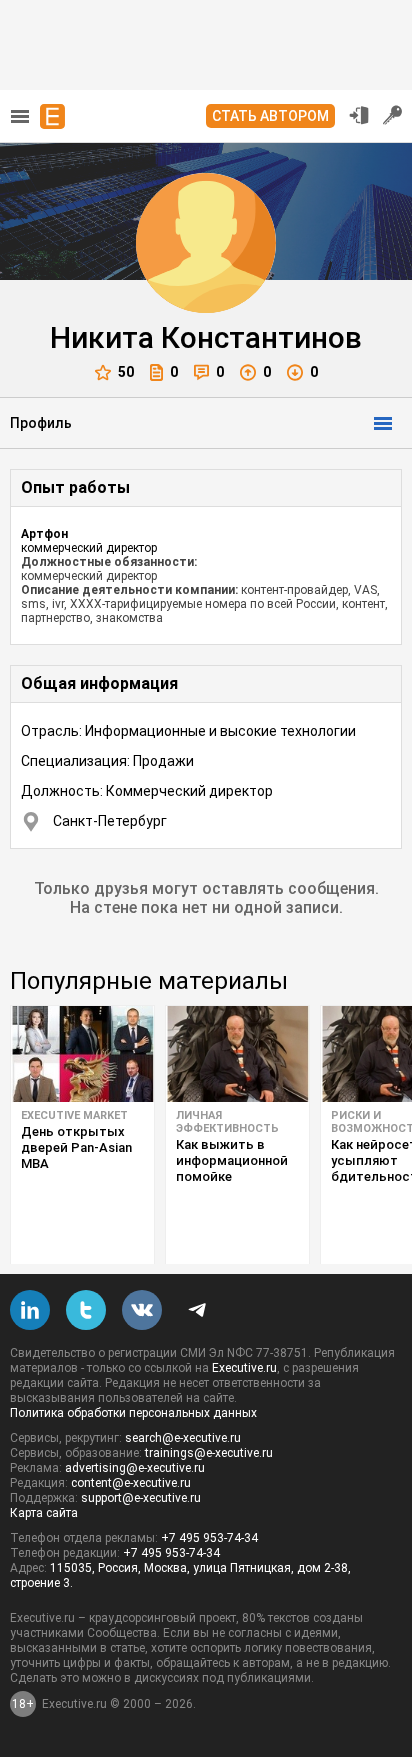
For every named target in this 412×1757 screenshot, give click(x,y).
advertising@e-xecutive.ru (135, 1468)
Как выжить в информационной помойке (232, 1160)
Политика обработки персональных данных (133, 1413)
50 (126, 372)
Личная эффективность (227, 1122)
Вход (359, 115)
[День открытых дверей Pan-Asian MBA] (82, 1054)
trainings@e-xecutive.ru (209, 1453)
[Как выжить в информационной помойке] (237, 1054)
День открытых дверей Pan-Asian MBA (76, 1147)
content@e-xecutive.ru (131, 1483)
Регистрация (393, 115)
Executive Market (74, 1115)
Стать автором (270, 116)
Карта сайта (44, 1513)
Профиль (41, 423)
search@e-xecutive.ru (183, 1438)
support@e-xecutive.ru (141, 1498)
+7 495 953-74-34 (209, 1538)
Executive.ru (244, 1368)
